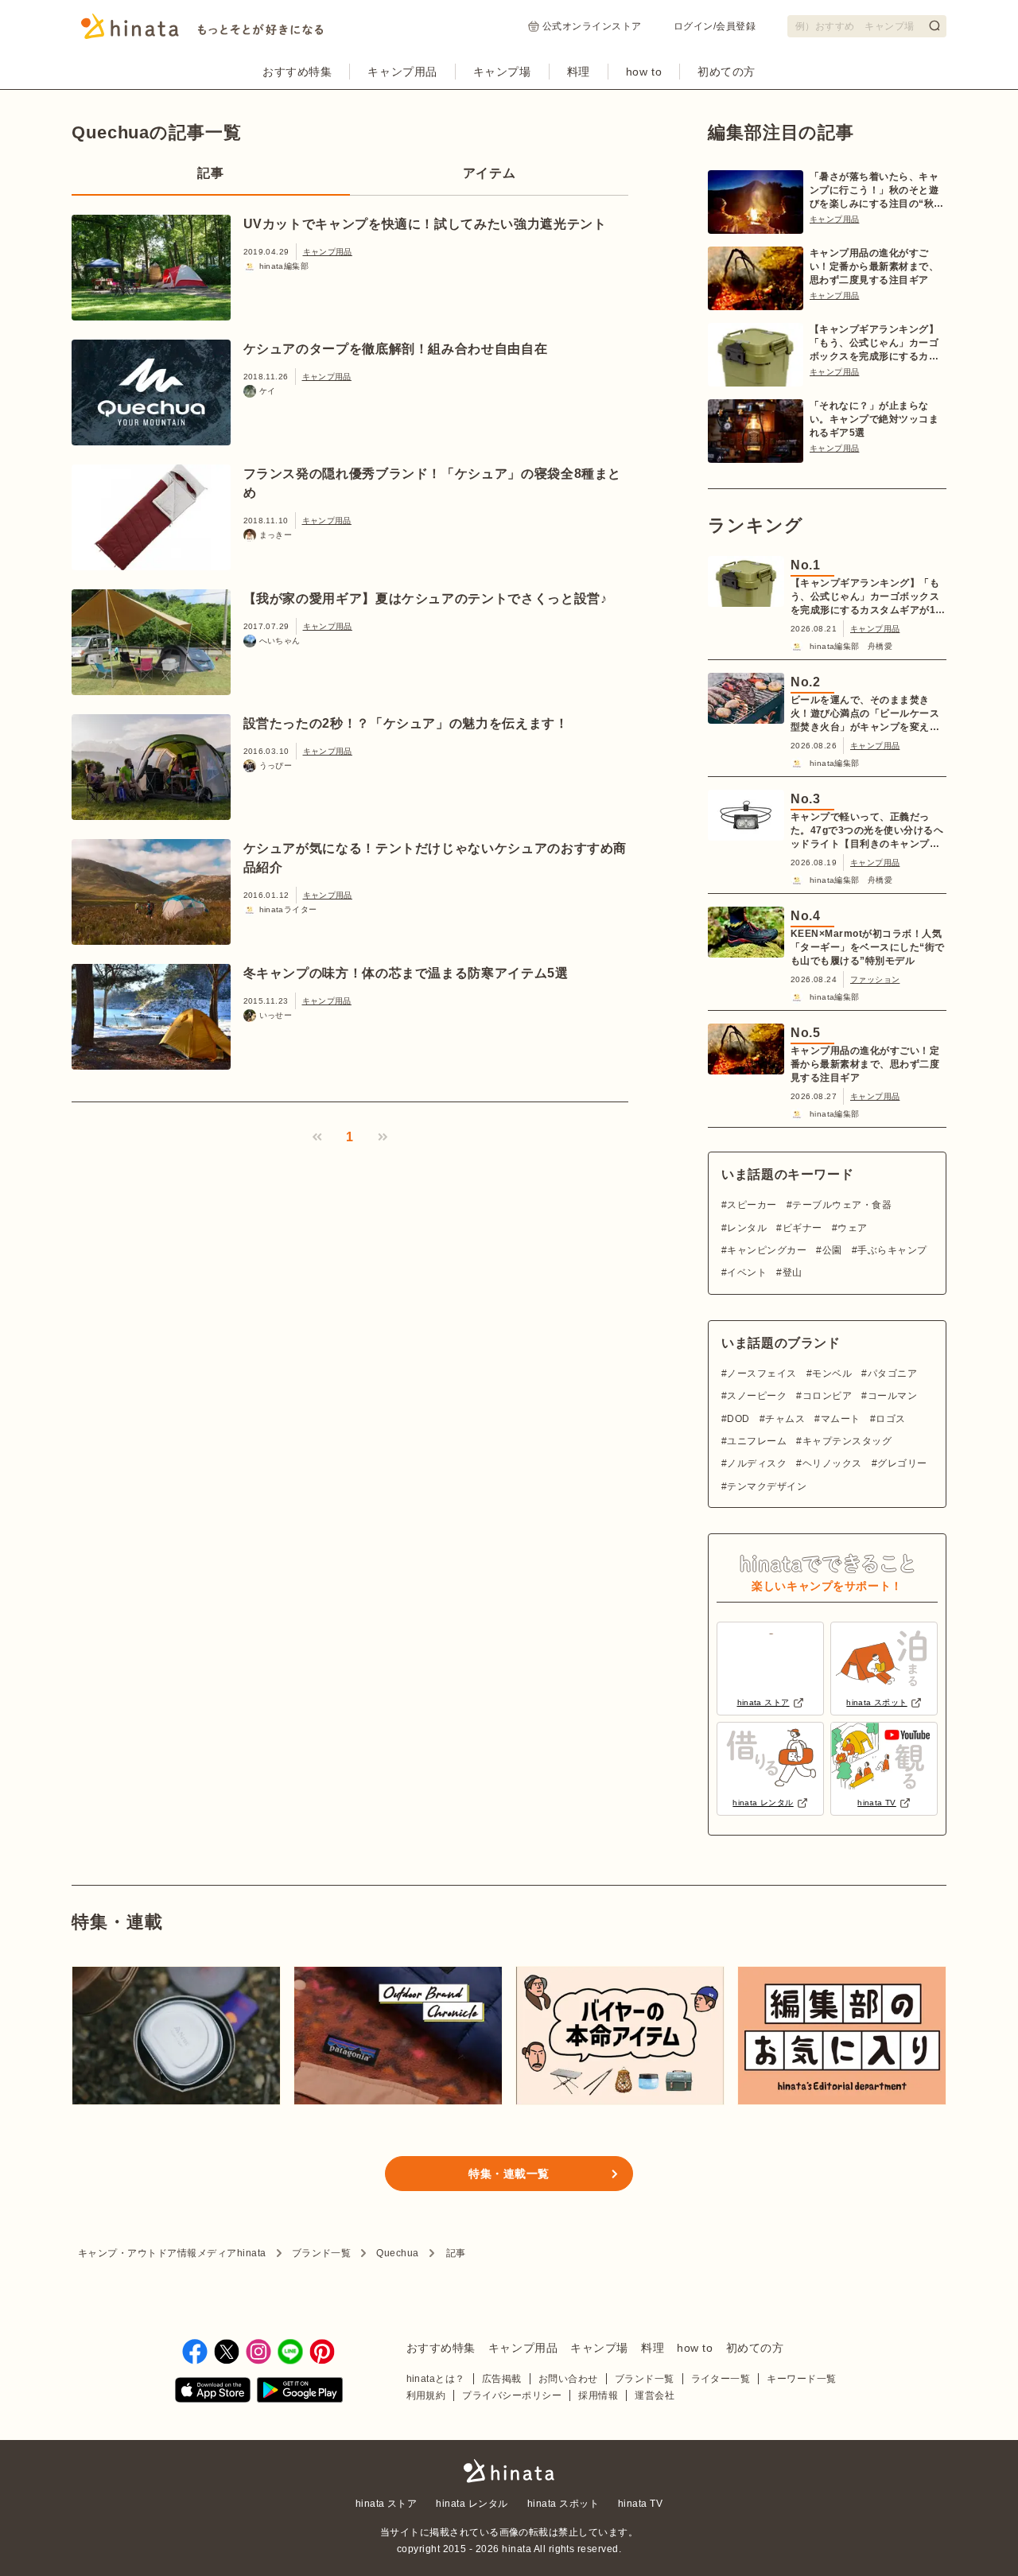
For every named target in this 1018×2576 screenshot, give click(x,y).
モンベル (832, 1373)
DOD (738, 1419)
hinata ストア (387, 2504)
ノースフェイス (762, 1373)
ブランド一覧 (322, 2253)
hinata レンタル (472, 2504)
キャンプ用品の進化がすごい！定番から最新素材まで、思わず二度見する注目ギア (874, 266)
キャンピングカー (767, 1250)
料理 (579, 72)
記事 (210, 173)
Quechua (397, 2253)
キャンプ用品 (402, 72)
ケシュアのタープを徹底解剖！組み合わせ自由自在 (396, 349)
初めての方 (727, 72)
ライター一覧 (721, 2379)
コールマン (892, 1396)
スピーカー (752, 1205)
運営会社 (655, 2395)
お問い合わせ (568, 2379)
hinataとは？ (436, 2379)
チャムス (785, 1419)
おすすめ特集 (297, 72)
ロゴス (890, 1419)
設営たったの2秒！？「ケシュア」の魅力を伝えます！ (406, 723)
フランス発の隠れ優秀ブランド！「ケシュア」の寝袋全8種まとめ (433, 483)
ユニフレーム (757, 1441)
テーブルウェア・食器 (842, 1205)
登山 (792, 1272)
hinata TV (640, 2504)
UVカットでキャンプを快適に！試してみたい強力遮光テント (425, 224)
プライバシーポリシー (512, 2395)
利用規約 (426, 2395)
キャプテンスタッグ (847, 1441)
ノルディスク (757, 1463)
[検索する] (934, 25)
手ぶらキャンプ (892, 1250)
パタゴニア (892, 1373)
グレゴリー (902, 1463)
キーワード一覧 (801, 2379)
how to (644, 72)
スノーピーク (757, 1396)
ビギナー (802, 1228)
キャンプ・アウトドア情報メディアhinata (172, 2253)
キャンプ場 (502, 72)
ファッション (875, 979)
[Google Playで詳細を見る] (300, 2393)
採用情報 (598, 2395)
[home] (509, 2472)
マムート (840, 1419)
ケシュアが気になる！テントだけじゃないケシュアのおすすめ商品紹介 (435, 858)
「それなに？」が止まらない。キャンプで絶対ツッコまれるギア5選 (874, 419)
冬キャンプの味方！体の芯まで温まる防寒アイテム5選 (406, 973)
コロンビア (827, 1396)
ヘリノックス (832, 1463)
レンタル (747, 1228)
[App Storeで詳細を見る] (213, 2393)
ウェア (852, 1228)
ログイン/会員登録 (715, 26)
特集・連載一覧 (509, 2174)
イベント (747, 1272)
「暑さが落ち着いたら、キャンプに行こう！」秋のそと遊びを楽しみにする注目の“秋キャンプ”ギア (877, 191)
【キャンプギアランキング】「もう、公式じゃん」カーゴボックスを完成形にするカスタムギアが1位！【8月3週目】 (874, 344)
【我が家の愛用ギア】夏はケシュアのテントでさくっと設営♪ (425, 598)
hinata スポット (563, 2504)
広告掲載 (502, 2379)
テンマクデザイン (767, 1486)
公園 (832, 1250)
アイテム (490, 173)
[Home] (202, 31)
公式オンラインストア (592, 26)
